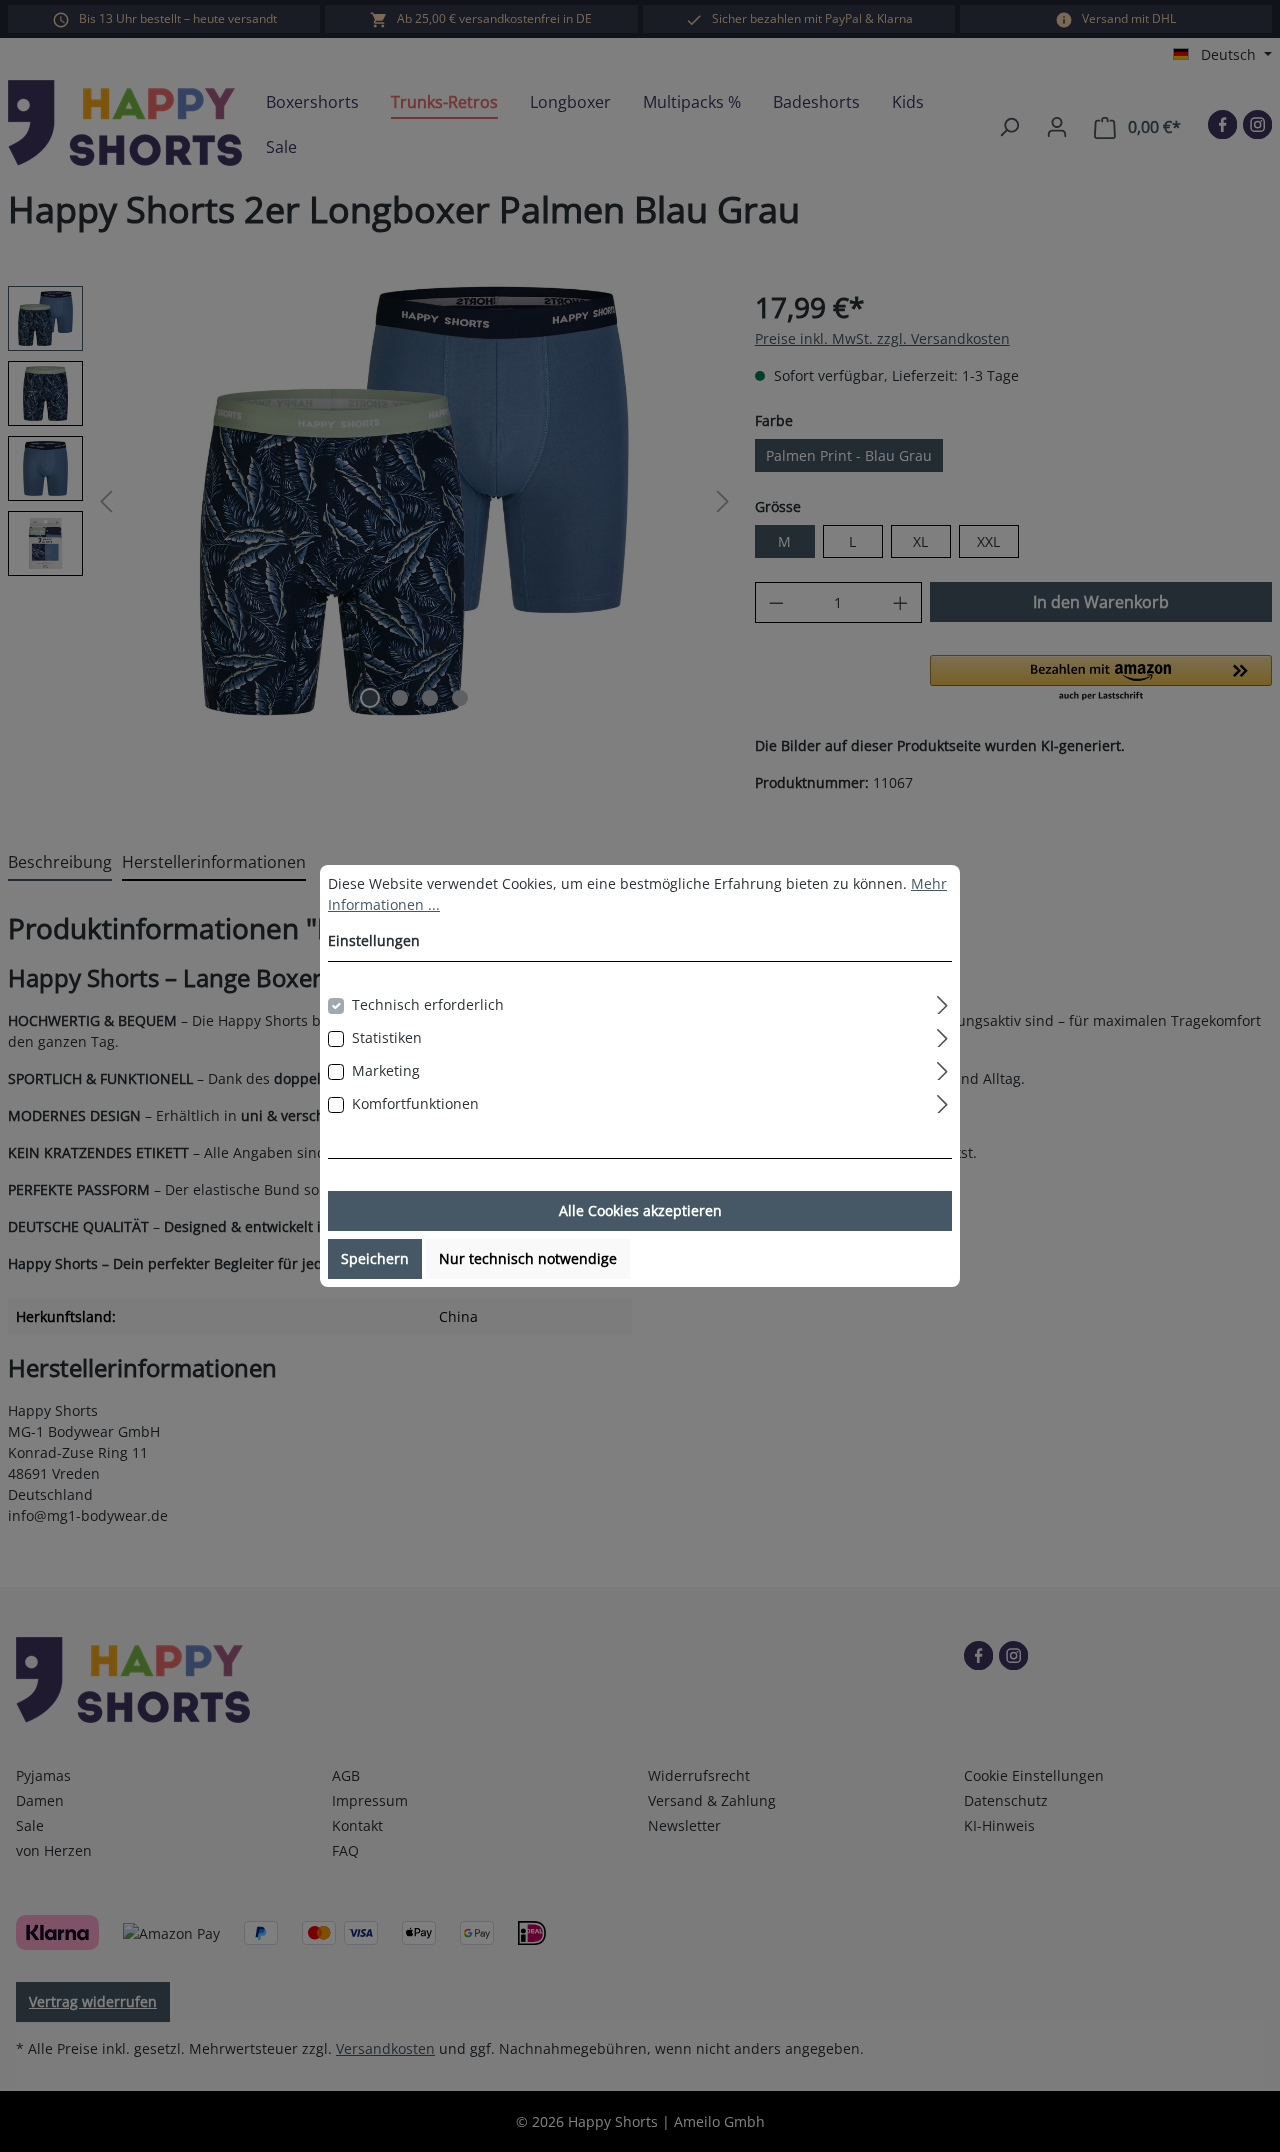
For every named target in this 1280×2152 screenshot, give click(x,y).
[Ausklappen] (942, 1002)
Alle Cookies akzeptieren (640, 1210)
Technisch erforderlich (428, 1004)
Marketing (386, 1070)
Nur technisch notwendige (528, 1258)
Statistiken (387, 1037)
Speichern (375, 1258)
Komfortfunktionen (415, 1103)
